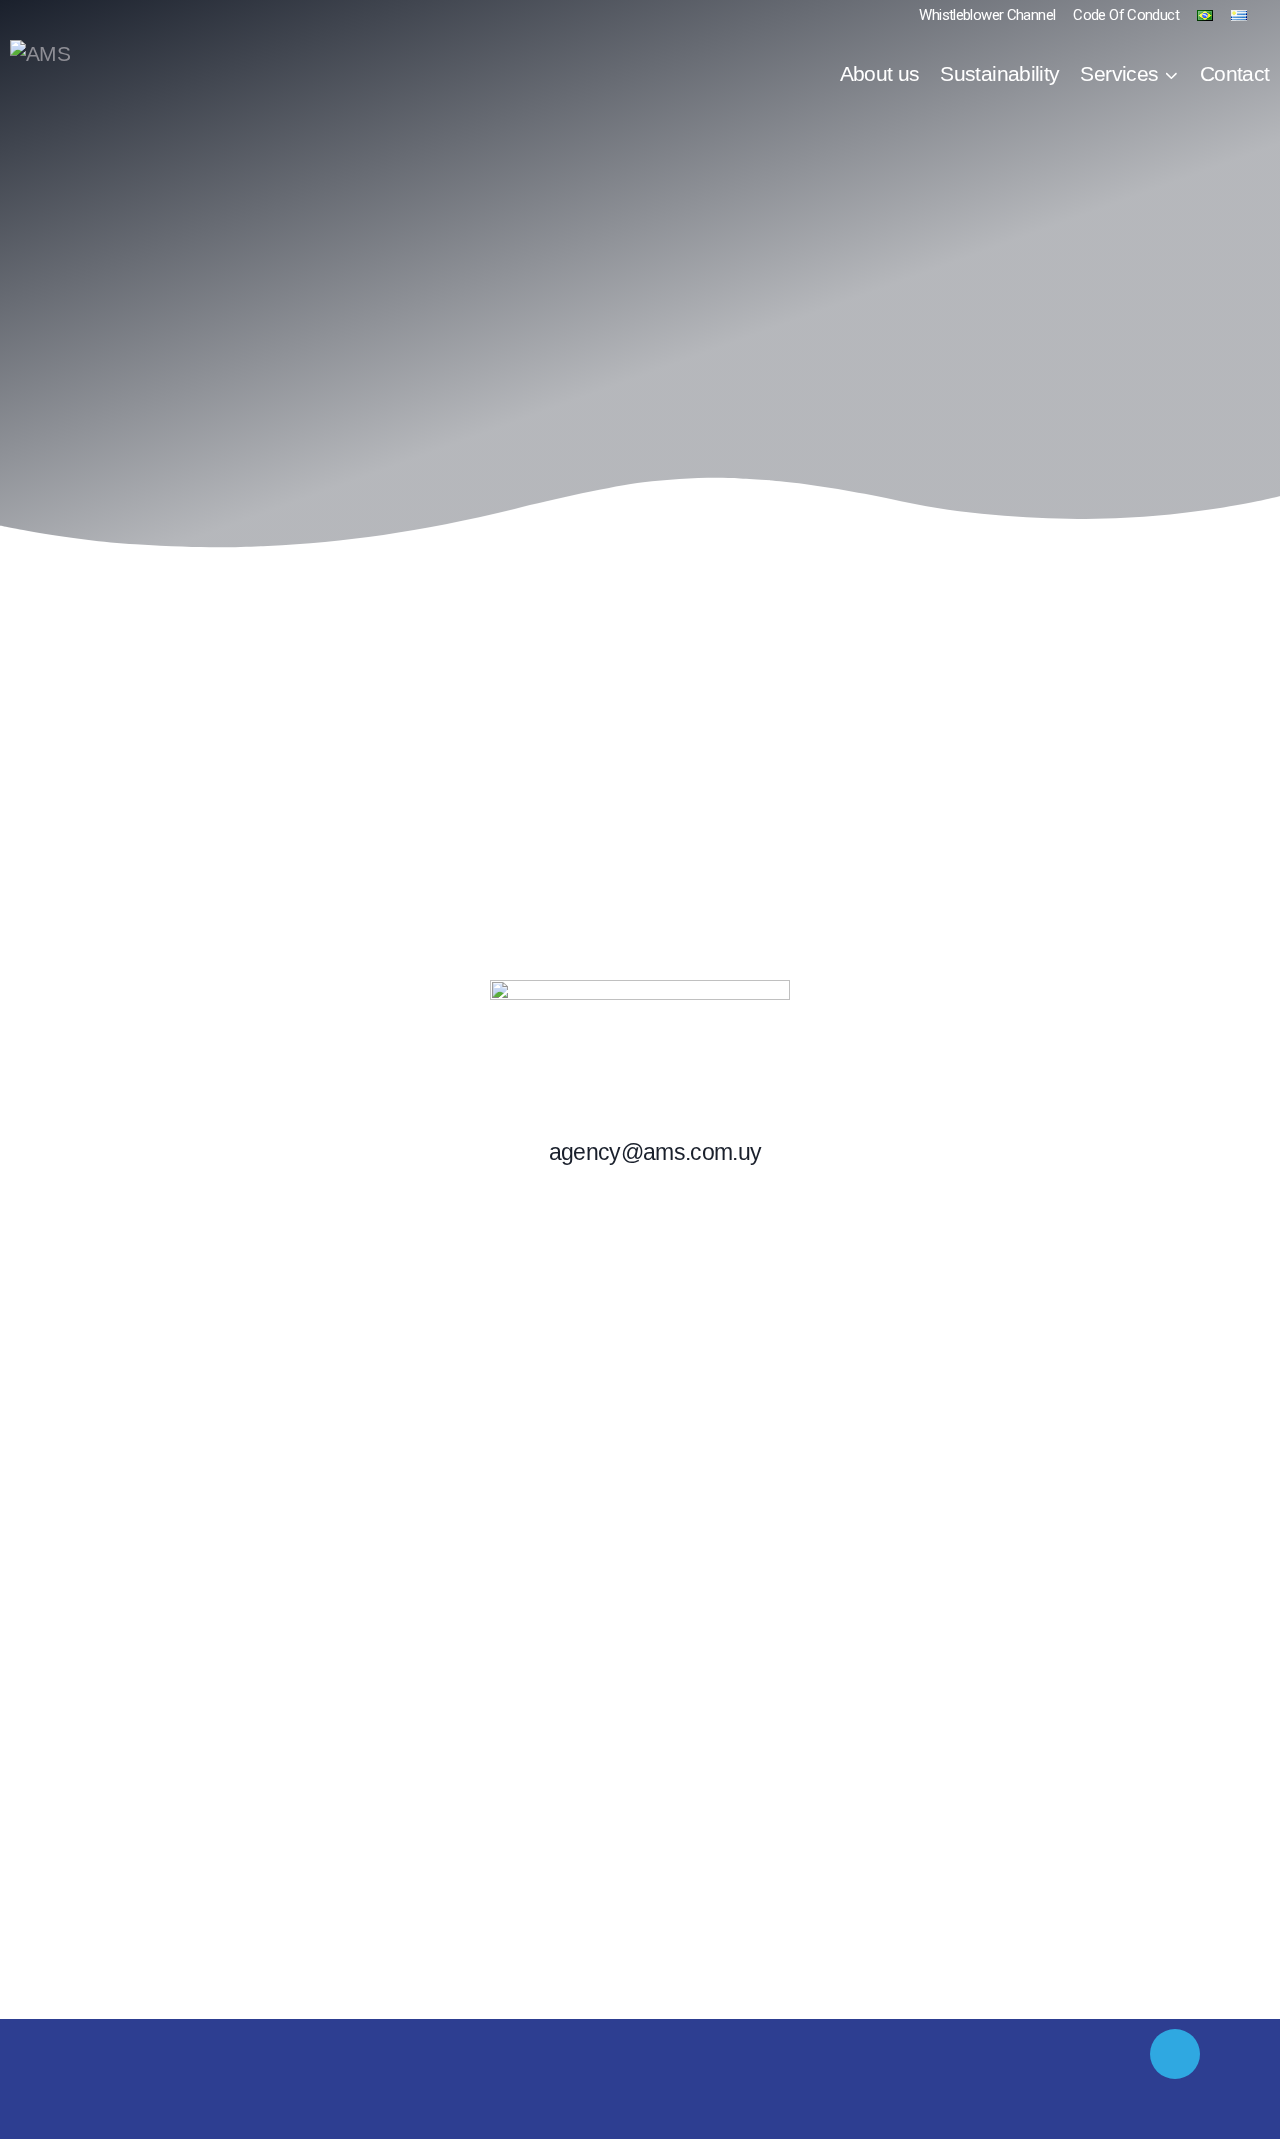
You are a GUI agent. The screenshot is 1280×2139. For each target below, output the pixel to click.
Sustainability (999, 73)
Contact (1235, 73)
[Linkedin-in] (1175, 2054)
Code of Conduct (1126, 15)
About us (880, 73)
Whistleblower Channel (987, 15)
